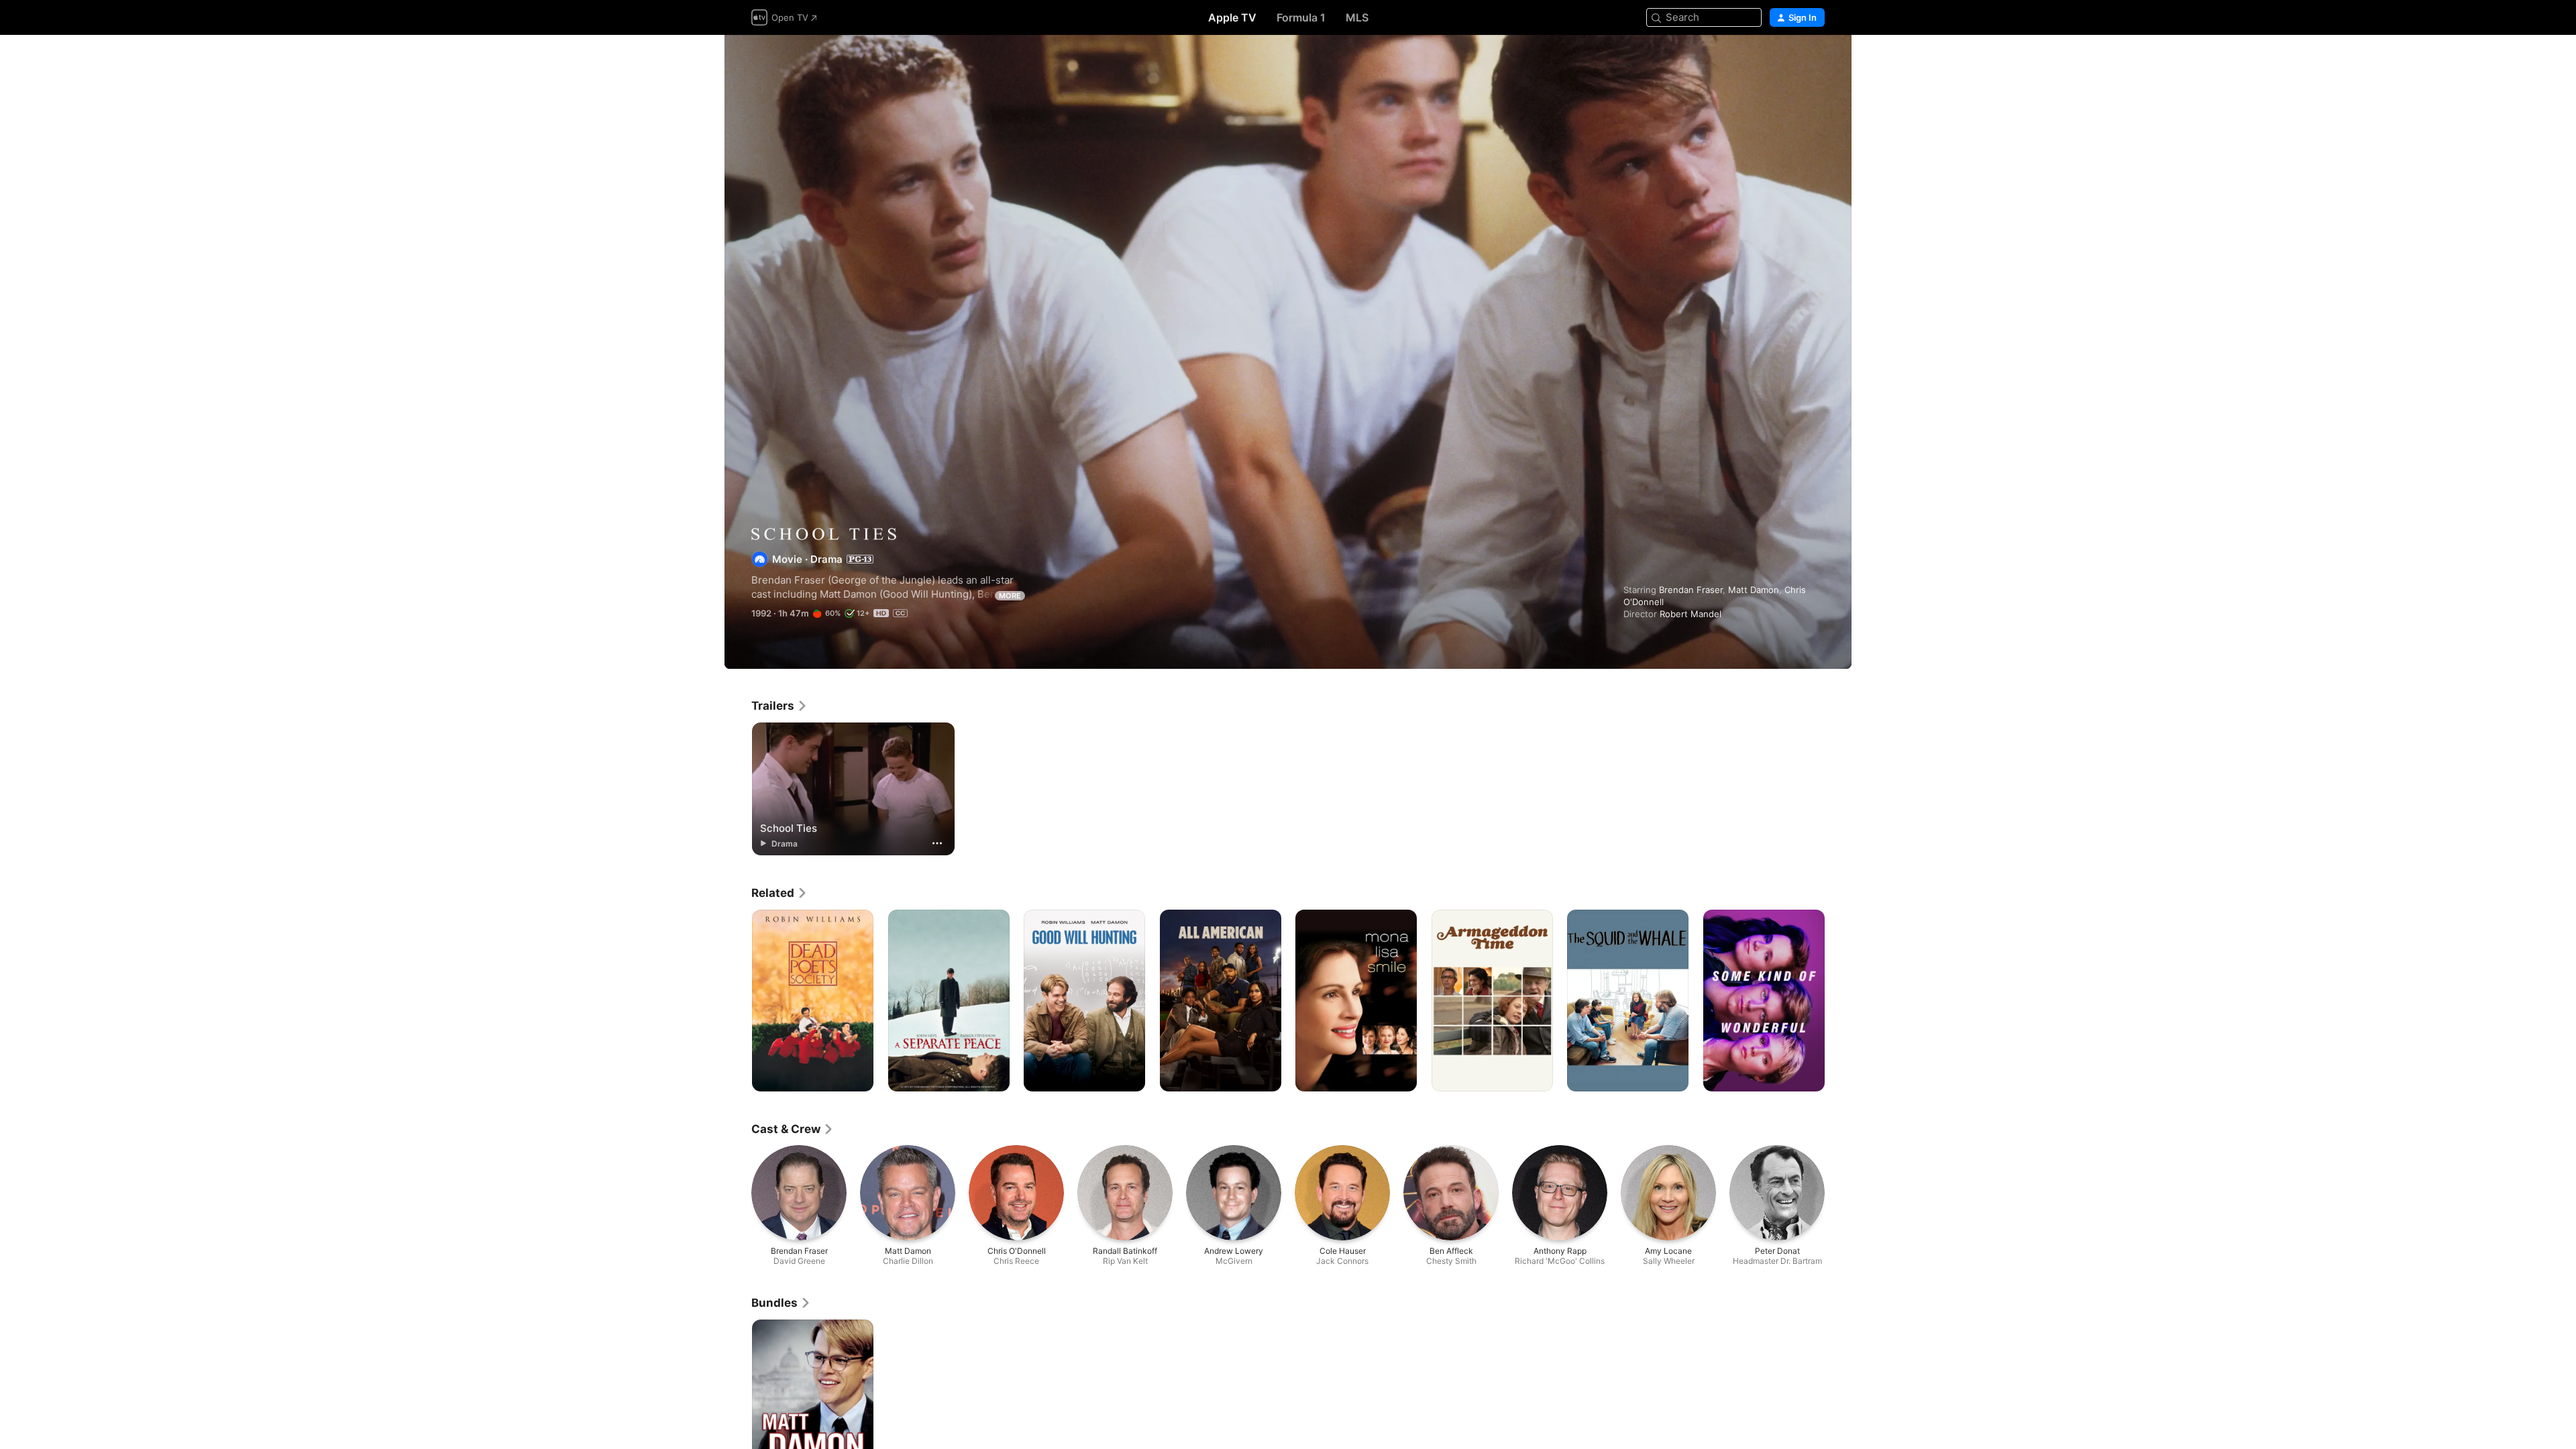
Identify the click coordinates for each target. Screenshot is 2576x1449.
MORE (1010, 596)
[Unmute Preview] (1815, 61)
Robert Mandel (1690, 614)
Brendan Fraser (1691, 590)
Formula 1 (1301, 17)
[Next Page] (1838, 1001)
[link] (780, 706)
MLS (1357, 17)
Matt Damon (1754, 590)
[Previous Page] (738, 1001)
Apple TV (1232, 17)
